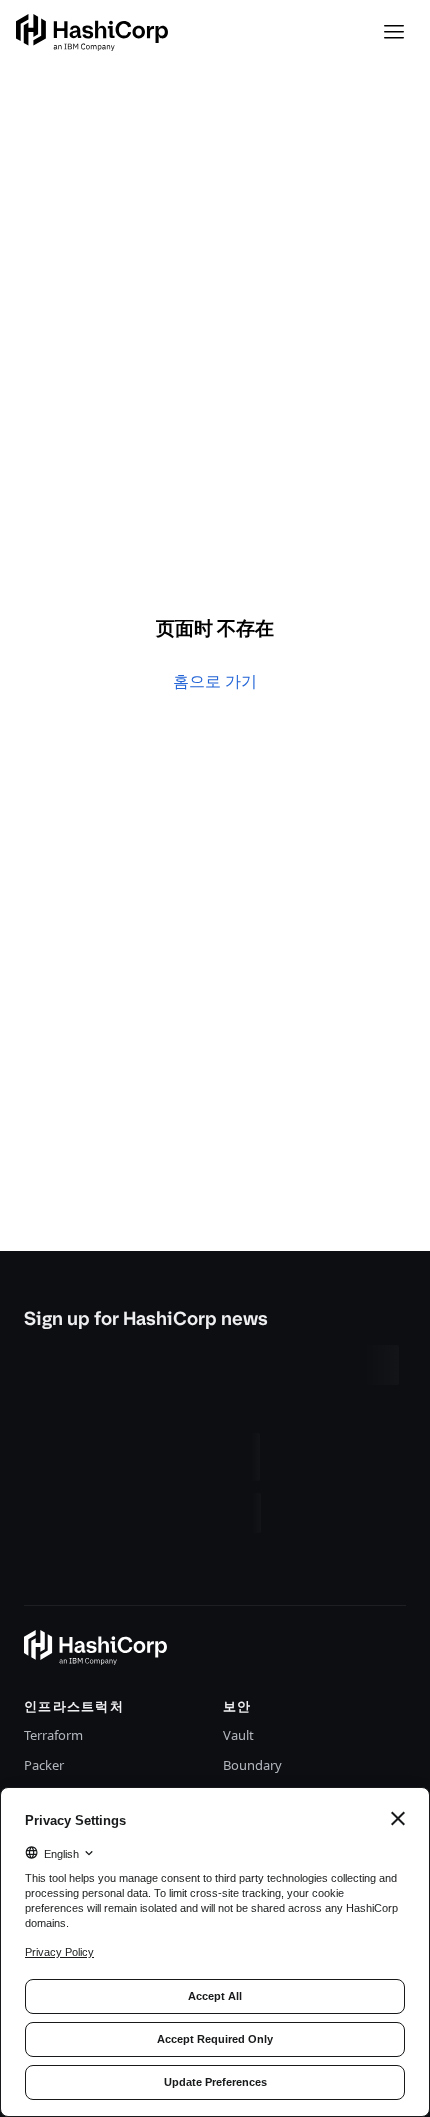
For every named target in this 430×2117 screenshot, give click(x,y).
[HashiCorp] (92, 32)
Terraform (53, 1735)
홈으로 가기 (215, 681)
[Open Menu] (394, 32)
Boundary (252, 1765)
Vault (238, 1735)
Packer (44, 1765)
